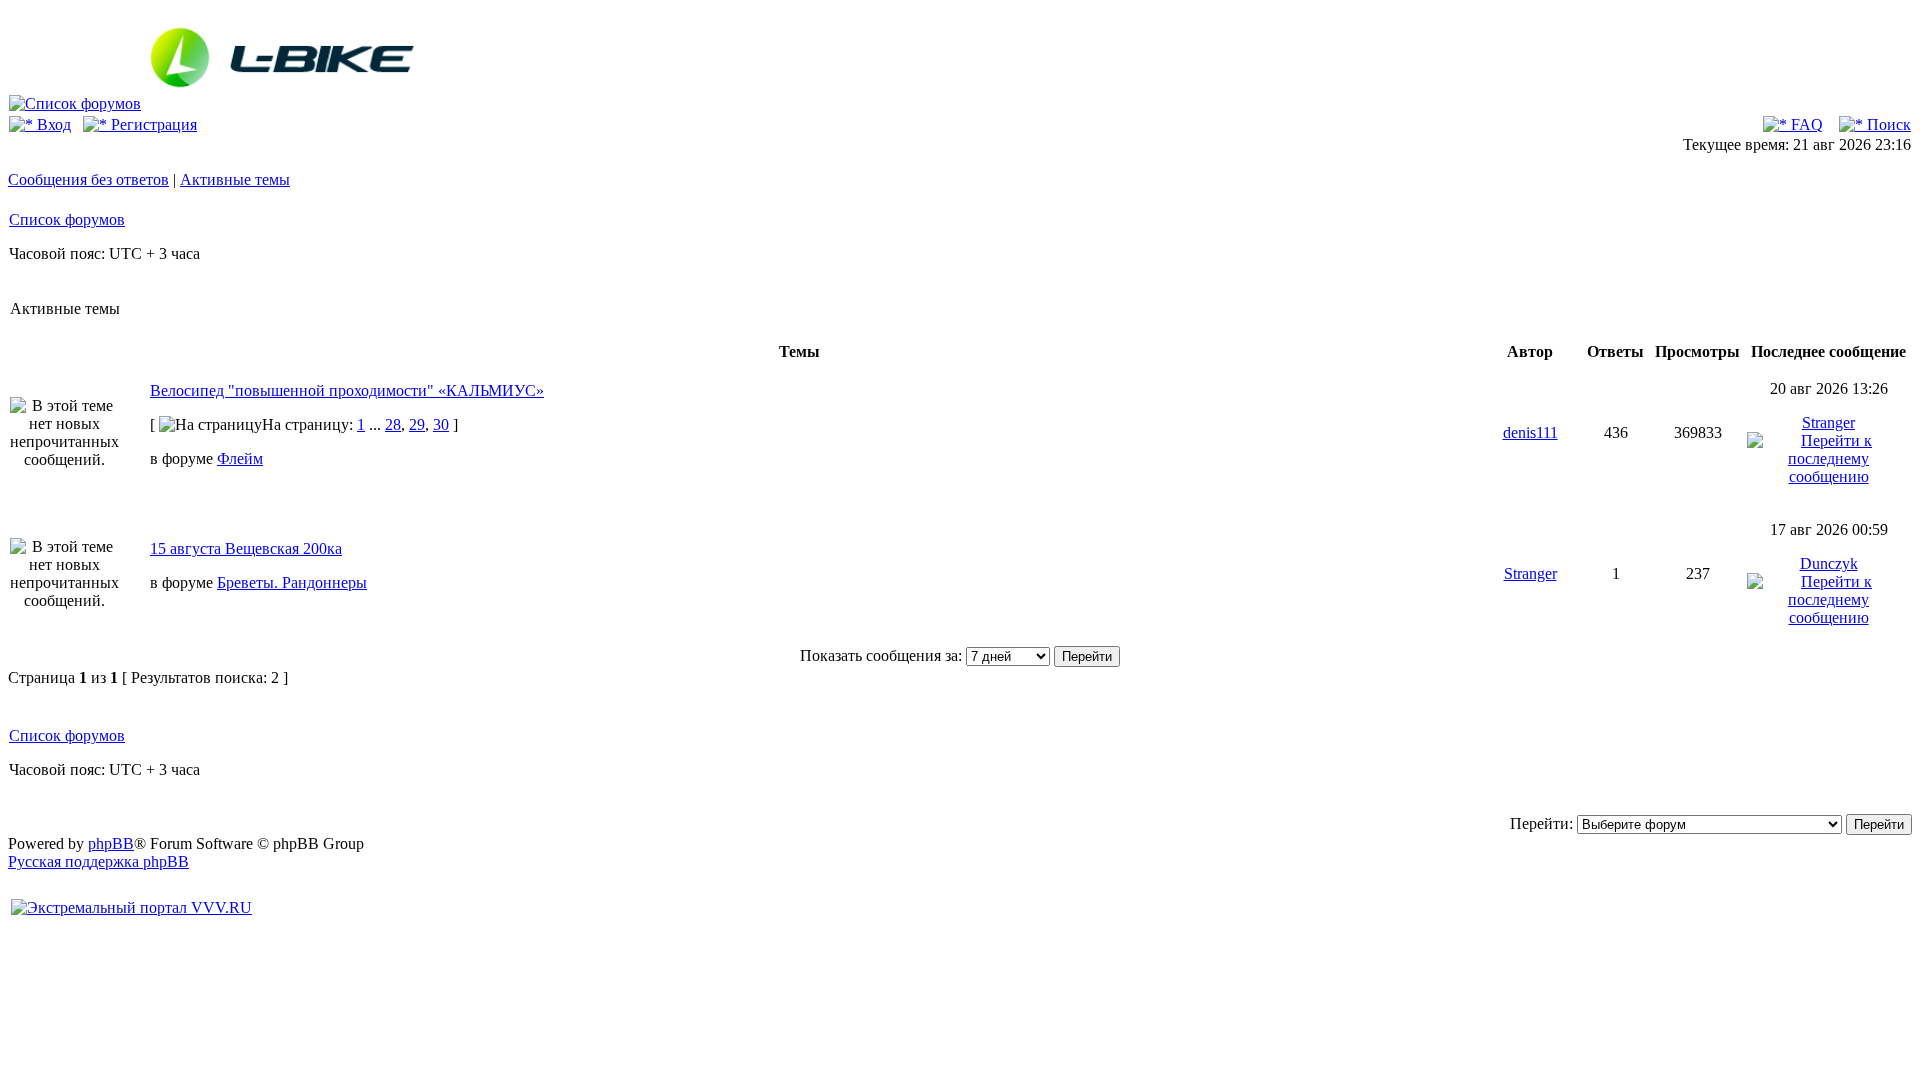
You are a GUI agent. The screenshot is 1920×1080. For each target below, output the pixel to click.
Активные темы (235, 179)
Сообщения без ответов (88, 179)
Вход (52, 124)
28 (393, 424)
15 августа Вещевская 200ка (246, 548)
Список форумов (67, 219)
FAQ (1805, 124)
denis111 (1530, 432)
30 (441, 424)
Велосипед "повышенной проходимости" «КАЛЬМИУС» (347, 390)
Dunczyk (1829, 563)
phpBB (111, 843)
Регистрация (152, 124)
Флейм (240, 458)
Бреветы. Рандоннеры (292, 582)
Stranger (1828, 422)
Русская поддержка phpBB (98, 861)
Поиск (1887, 124)
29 (417, 424)
